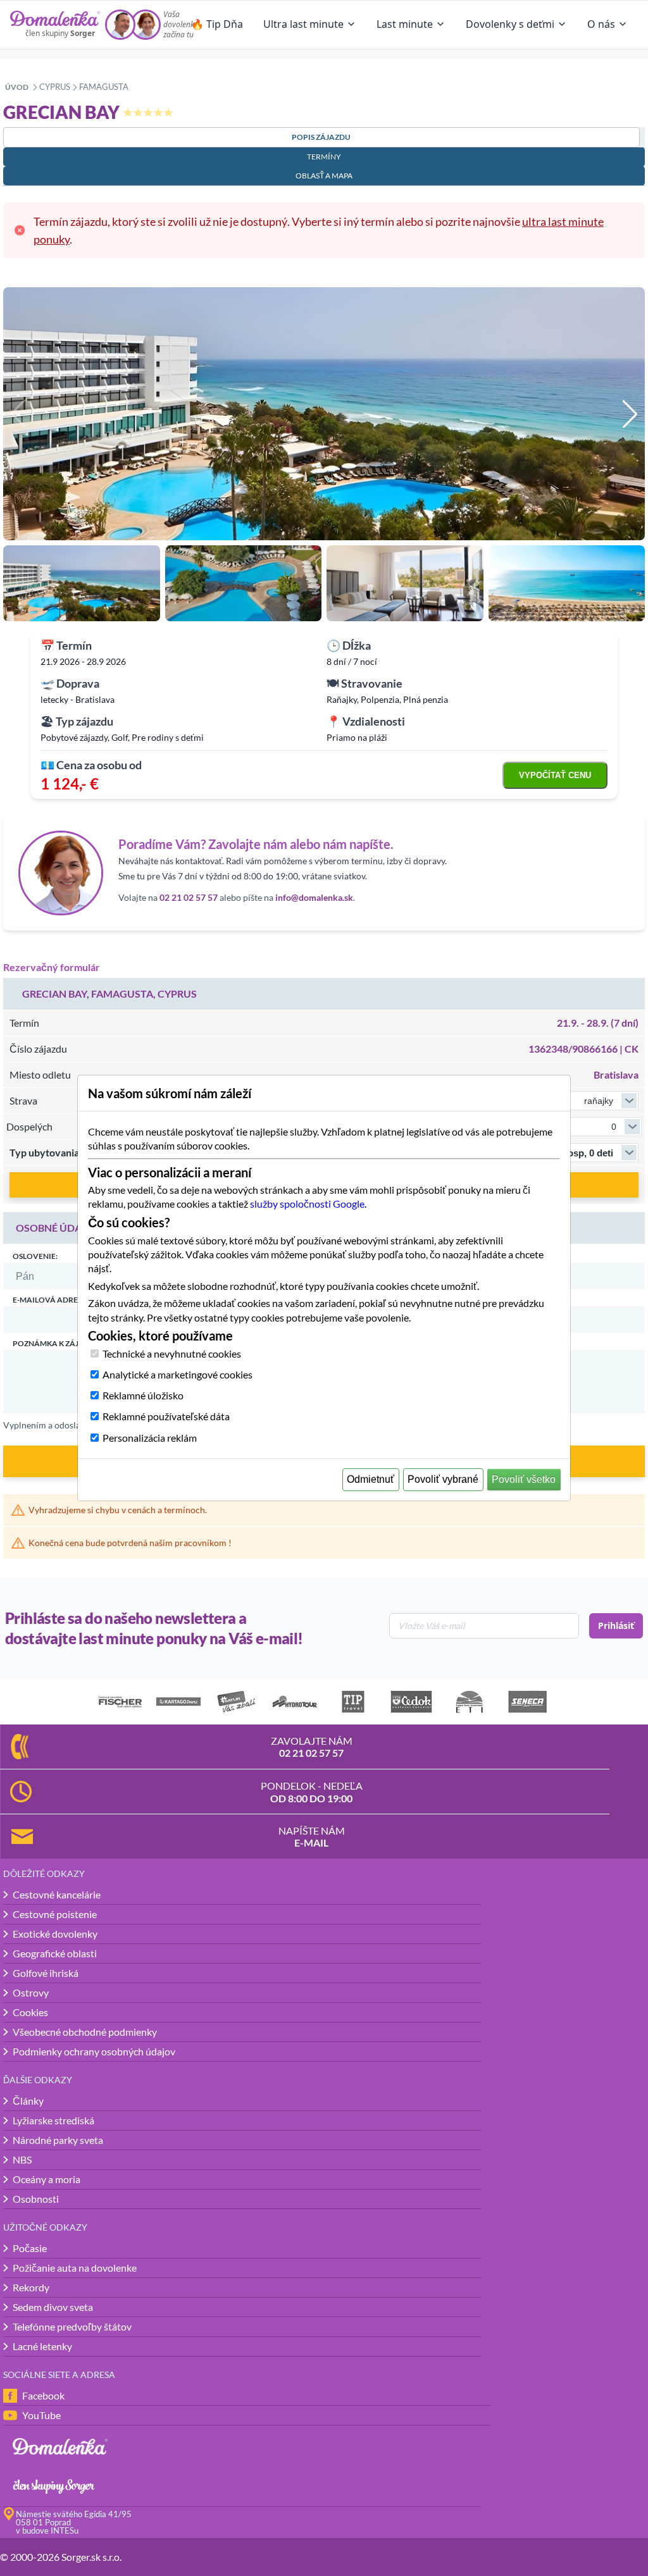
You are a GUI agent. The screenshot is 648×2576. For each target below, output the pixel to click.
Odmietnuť (371, 1479)
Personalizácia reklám (150, 1438)
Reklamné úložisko (143, 1395)
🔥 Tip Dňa (217, 24)
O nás (601, 24)
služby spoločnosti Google (307, 1204)
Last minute (405, 24)
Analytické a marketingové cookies (178, 1374)
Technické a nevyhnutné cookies (172, 1353)
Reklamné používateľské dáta (166, 1416)
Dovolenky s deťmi (510, 24)
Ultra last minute (303, 24)
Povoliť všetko (524, 1479)
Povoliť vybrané (443, 1479)
